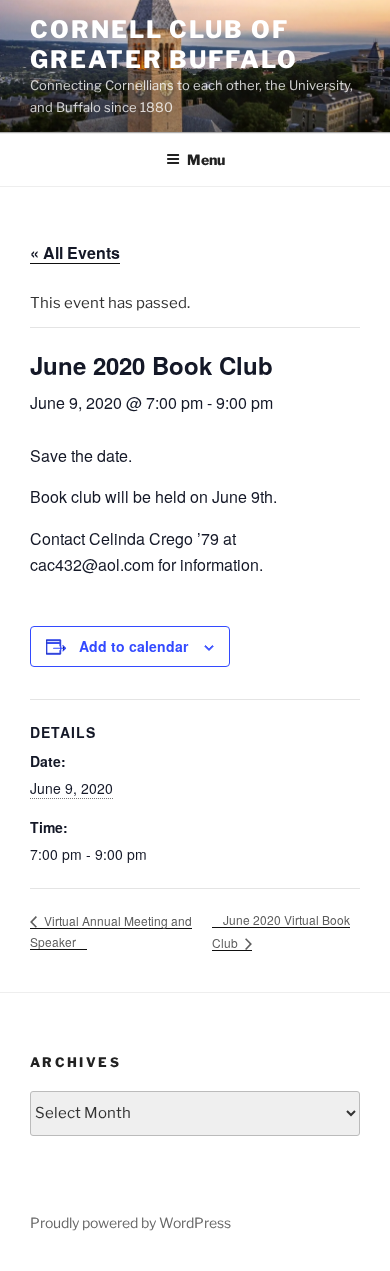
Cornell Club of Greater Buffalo (164, 44)
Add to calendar (133, 646)
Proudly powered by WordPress (130, 1222)
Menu (206, 159)
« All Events (75, 252)
